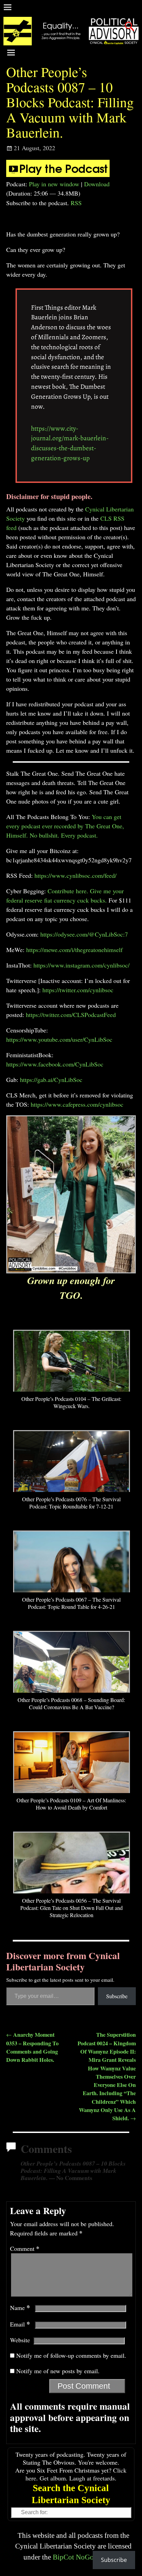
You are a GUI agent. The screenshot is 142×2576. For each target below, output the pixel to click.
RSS (76, 203)
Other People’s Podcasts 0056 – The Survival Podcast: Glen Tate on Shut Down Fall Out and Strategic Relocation (72, 1908)
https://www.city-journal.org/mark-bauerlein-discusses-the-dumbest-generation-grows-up (70, 443)
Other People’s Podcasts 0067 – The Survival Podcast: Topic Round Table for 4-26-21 (71, 1603)
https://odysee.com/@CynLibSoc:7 (84, 934)
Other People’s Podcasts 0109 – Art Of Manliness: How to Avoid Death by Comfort (71, 1804)
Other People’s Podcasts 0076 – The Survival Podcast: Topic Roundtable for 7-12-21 (71, 1503)
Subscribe (117, 1996)
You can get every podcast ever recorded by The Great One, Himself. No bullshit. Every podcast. (65, 826)
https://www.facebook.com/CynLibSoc (55, 1064)
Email (20, 2324)
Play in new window (54, 184)
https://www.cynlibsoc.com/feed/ (75, 875)
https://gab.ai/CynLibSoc (51, 1080)
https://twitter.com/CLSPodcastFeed (71, 1015)
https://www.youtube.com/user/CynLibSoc (59, 1039)
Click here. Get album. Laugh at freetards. (76, 2474)
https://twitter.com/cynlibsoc (78, 990)
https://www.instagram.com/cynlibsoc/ (82, 965)
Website (20, 2340)
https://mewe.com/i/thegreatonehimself (74, 950)
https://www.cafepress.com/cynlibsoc (77, 1104)
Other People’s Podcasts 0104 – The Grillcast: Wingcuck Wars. (71, 1402)
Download (97, 184)
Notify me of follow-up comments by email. (71, 2355)
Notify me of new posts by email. (58, 2371)
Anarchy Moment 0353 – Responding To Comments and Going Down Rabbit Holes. (32, 2047)
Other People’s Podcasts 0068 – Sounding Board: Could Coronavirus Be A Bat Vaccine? (71, 1703)
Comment (25, 2248)
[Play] (58, 175)
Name (20, 2308)
